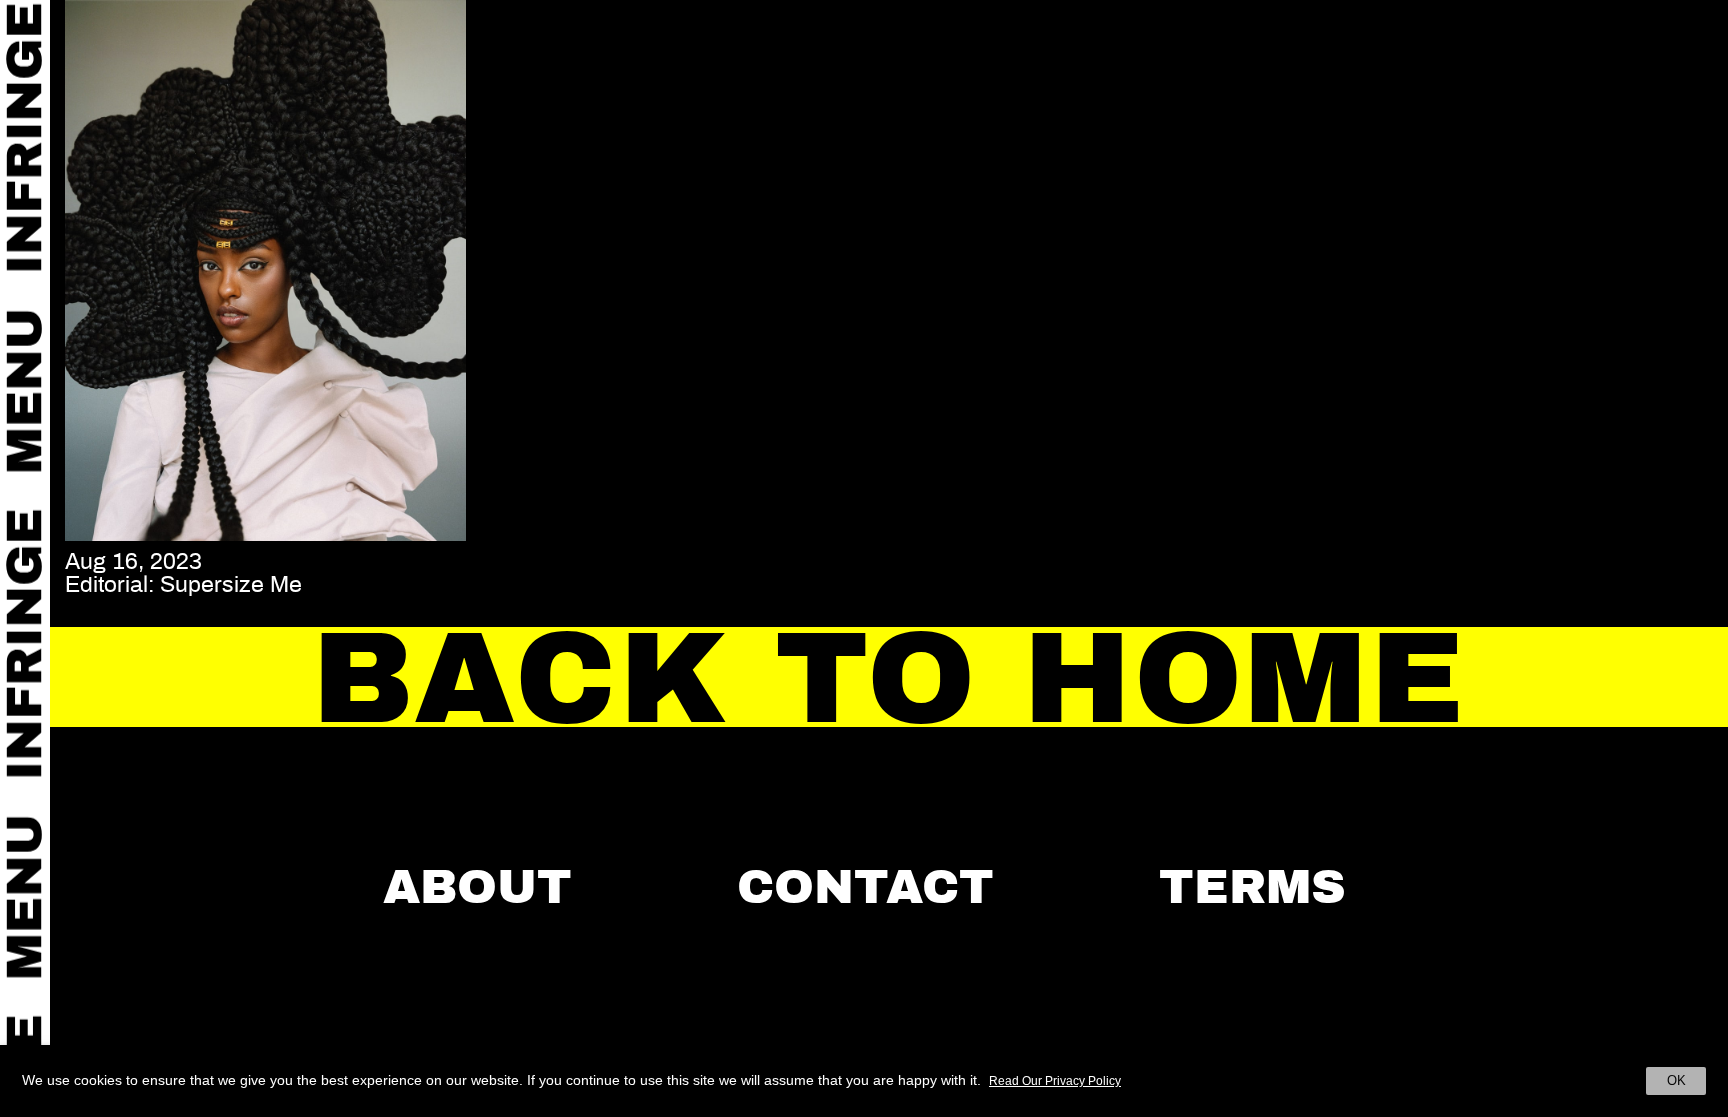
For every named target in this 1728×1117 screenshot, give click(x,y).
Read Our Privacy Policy (1055, 1081)
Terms (1252, 887)
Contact (865, 887)
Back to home (889, 678)
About (477, 887)
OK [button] (1676, 1080)
